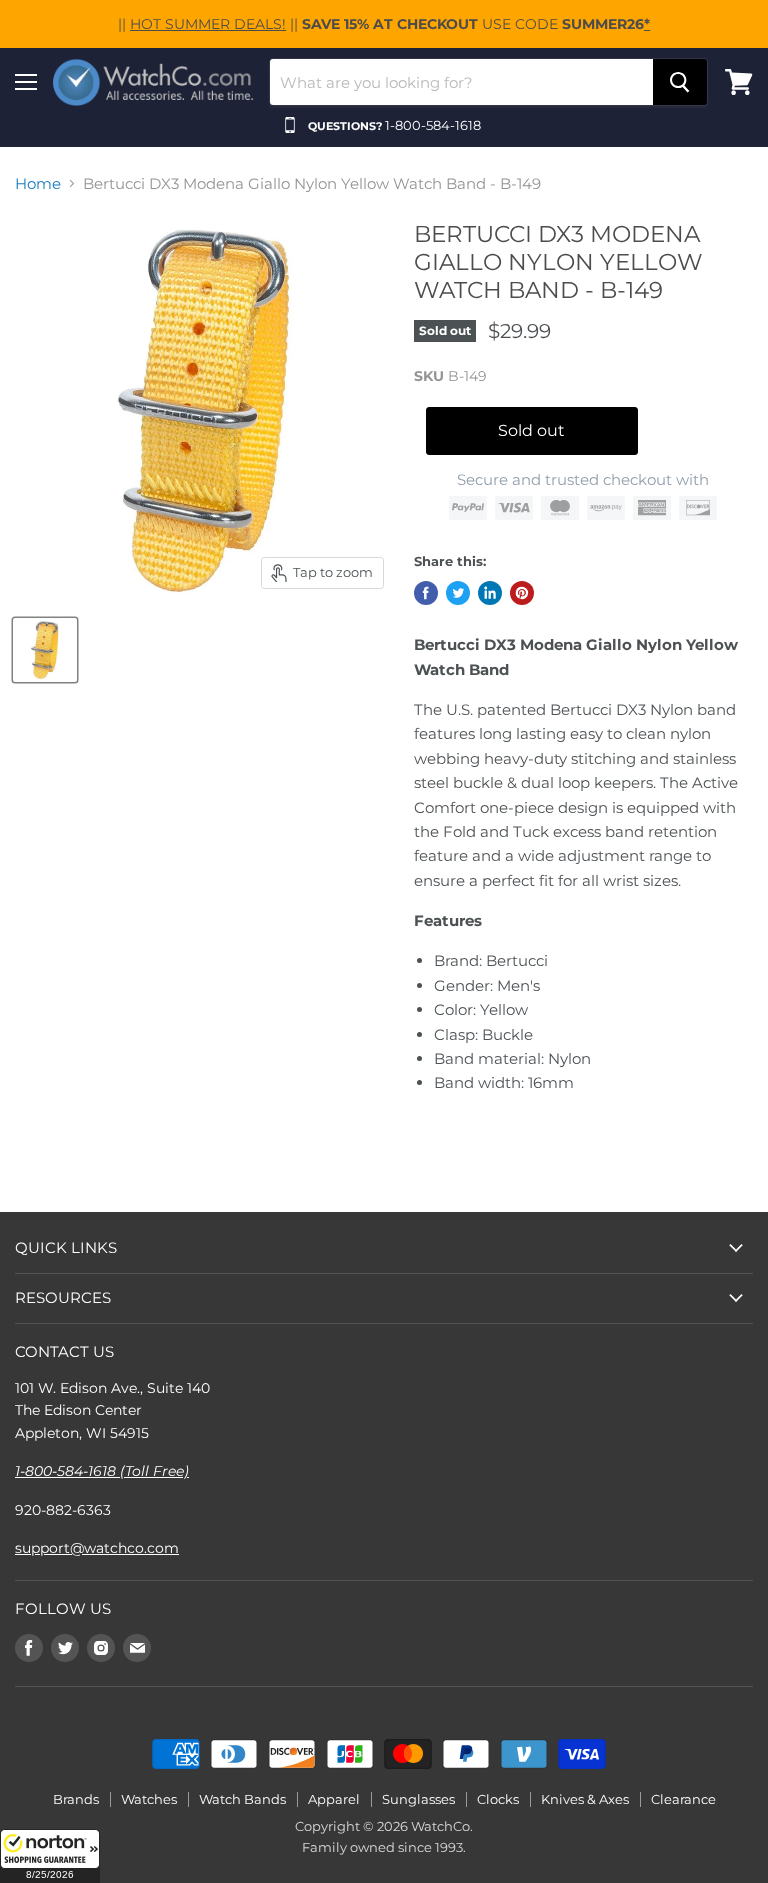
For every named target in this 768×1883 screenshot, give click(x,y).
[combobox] (461, 82)
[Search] (680, 82)
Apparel (334, 1799)
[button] (50, 1856)
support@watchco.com (97, 1548)
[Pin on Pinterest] (522, 593)
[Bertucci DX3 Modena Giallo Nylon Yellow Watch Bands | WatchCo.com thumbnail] (45, 650)
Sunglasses (418, 1799)
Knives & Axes (585, 1799)
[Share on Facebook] (426, 593)
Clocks (498, 1799)
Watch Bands (242, 1799)
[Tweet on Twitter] (458, 593)
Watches (149, 1799)
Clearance (683, 1799)
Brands (76, 1799)
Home (38, 183)
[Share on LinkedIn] (490, 593)
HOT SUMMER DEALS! (208, 24)
